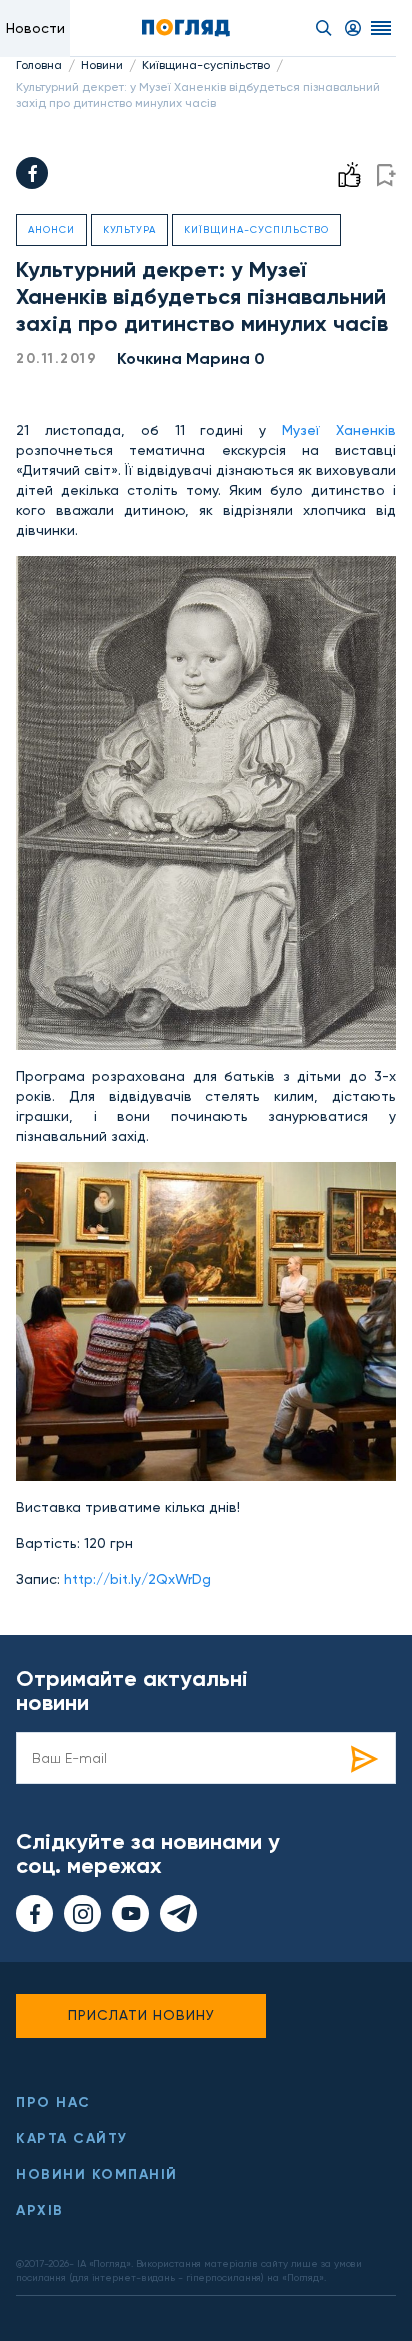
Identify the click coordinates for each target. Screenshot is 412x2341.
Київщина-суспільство (206, 65)
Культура (129, 229)
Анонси (51, 229)
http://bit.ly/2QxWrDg (137, 1579)
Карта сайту (72, 2138)
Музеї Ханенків (339, 430)
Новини (102, 65)
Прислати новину (141, 2015)
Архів (40, 2210)
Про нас (53, 2102)
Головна (39, 65)
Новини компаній (97, 2174)
